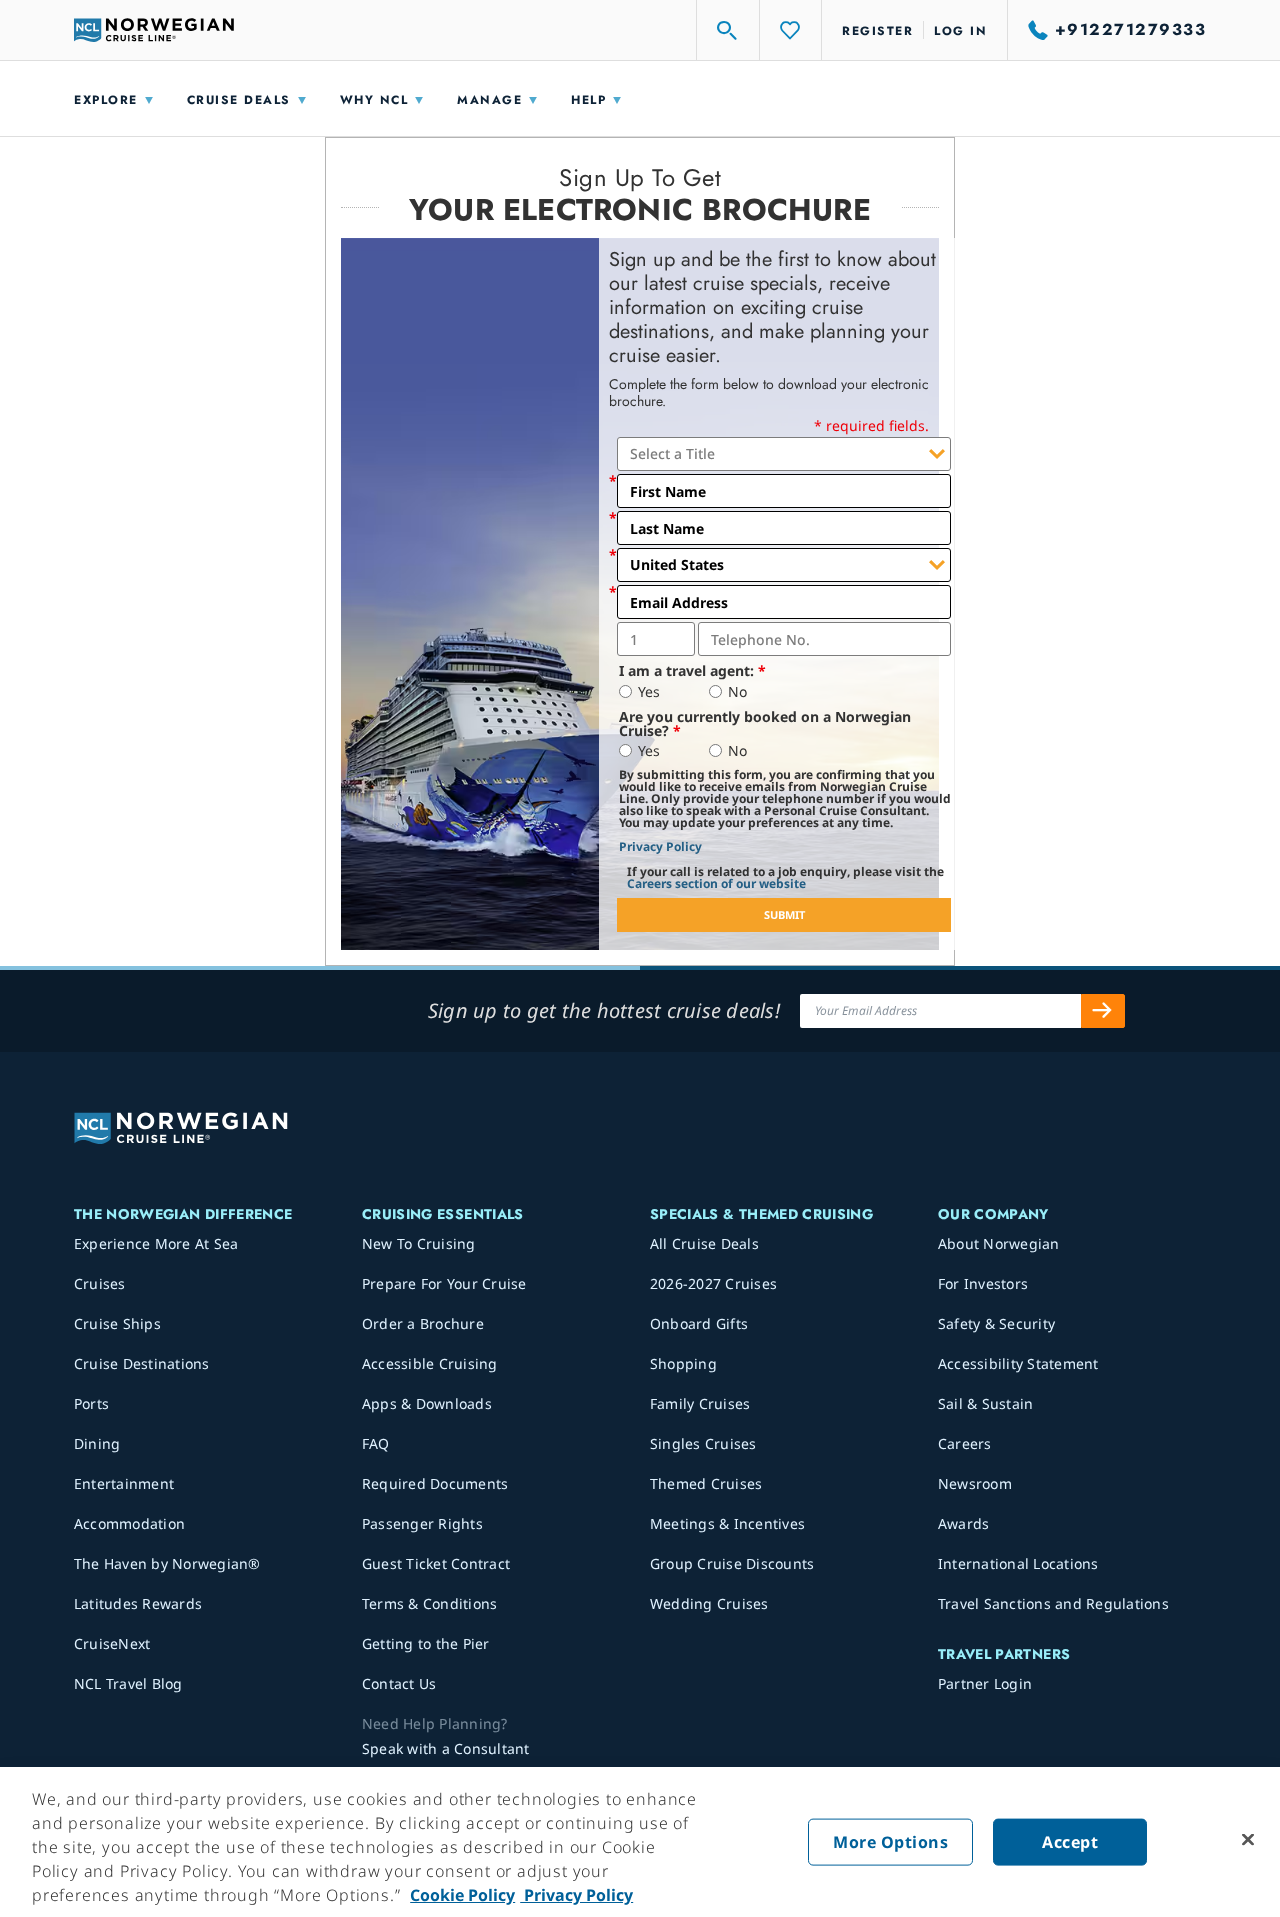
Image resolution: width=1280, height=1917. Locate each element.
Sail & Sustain (986, 1403)
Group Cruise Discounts (732, 1563)
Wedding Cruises (709, 1603)
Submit (784, 914)
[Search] (728, 30)
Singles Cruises (703, 1443)
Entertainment (124, 1483)
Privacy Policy (660, 846)
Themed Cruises (706, 1483)
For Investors (983, 1283)
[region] (640, 1842)
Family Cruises (700, 1403)
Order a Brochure (423, 1323)
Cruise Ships (117, 1323)
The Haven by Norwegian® (167, 1563)
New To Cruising (419, 1243)
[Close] (1248, 1840)
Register (877, 31)
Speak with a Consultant (446, 1748)
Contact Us (399, 1683)
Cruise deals (239, 100)
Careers (965, 1443)
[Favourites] (791, 30)
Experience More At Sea (156, 1243)
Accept (1070, 1842)
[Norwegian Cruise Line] (154, 30)
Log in (960, 31)
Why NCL (374, 100)
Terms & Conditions (430, 1603)
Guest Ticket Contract (436, 1563)
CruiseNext (112, 1643)
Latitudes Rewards (138, 1603)
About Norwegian (999, 1243)
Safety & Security (996, 1323)
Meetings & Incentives (727, 1523)
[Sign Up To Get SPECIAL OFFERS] (1103, 1011)
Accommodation (129, 1523)
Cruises (100, 1283)
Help (588, 100)
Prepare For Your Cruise (444, 1283)
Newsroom (975, 1483)
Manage (489, 100)
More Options (890, 1842)
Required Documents (435, 1483)
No (737, 692)
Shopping (683, 1363)
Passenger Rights (422, 1523)
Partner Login (985, 1683)
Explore (106, 100)
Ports (91, 1403)
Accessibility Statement (1018, 1363)
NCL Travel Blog (128, 1683)
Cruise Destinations (142, 1363)
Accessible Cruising (430, 1363)
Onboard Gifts (699, 1323)
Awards (964, 1523)
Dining (97, 1443)
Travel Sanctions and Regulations (1053, 1603)
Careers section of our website (716, 883)
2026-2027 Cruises (713, 1283)
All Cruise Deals (704, 1243)
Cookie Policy (462, 1895)
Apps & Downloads (427, 1403)
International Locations (1018, 1563)
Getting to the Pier (426, 1643)
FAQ (376, 1443)
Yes (649, 692)
